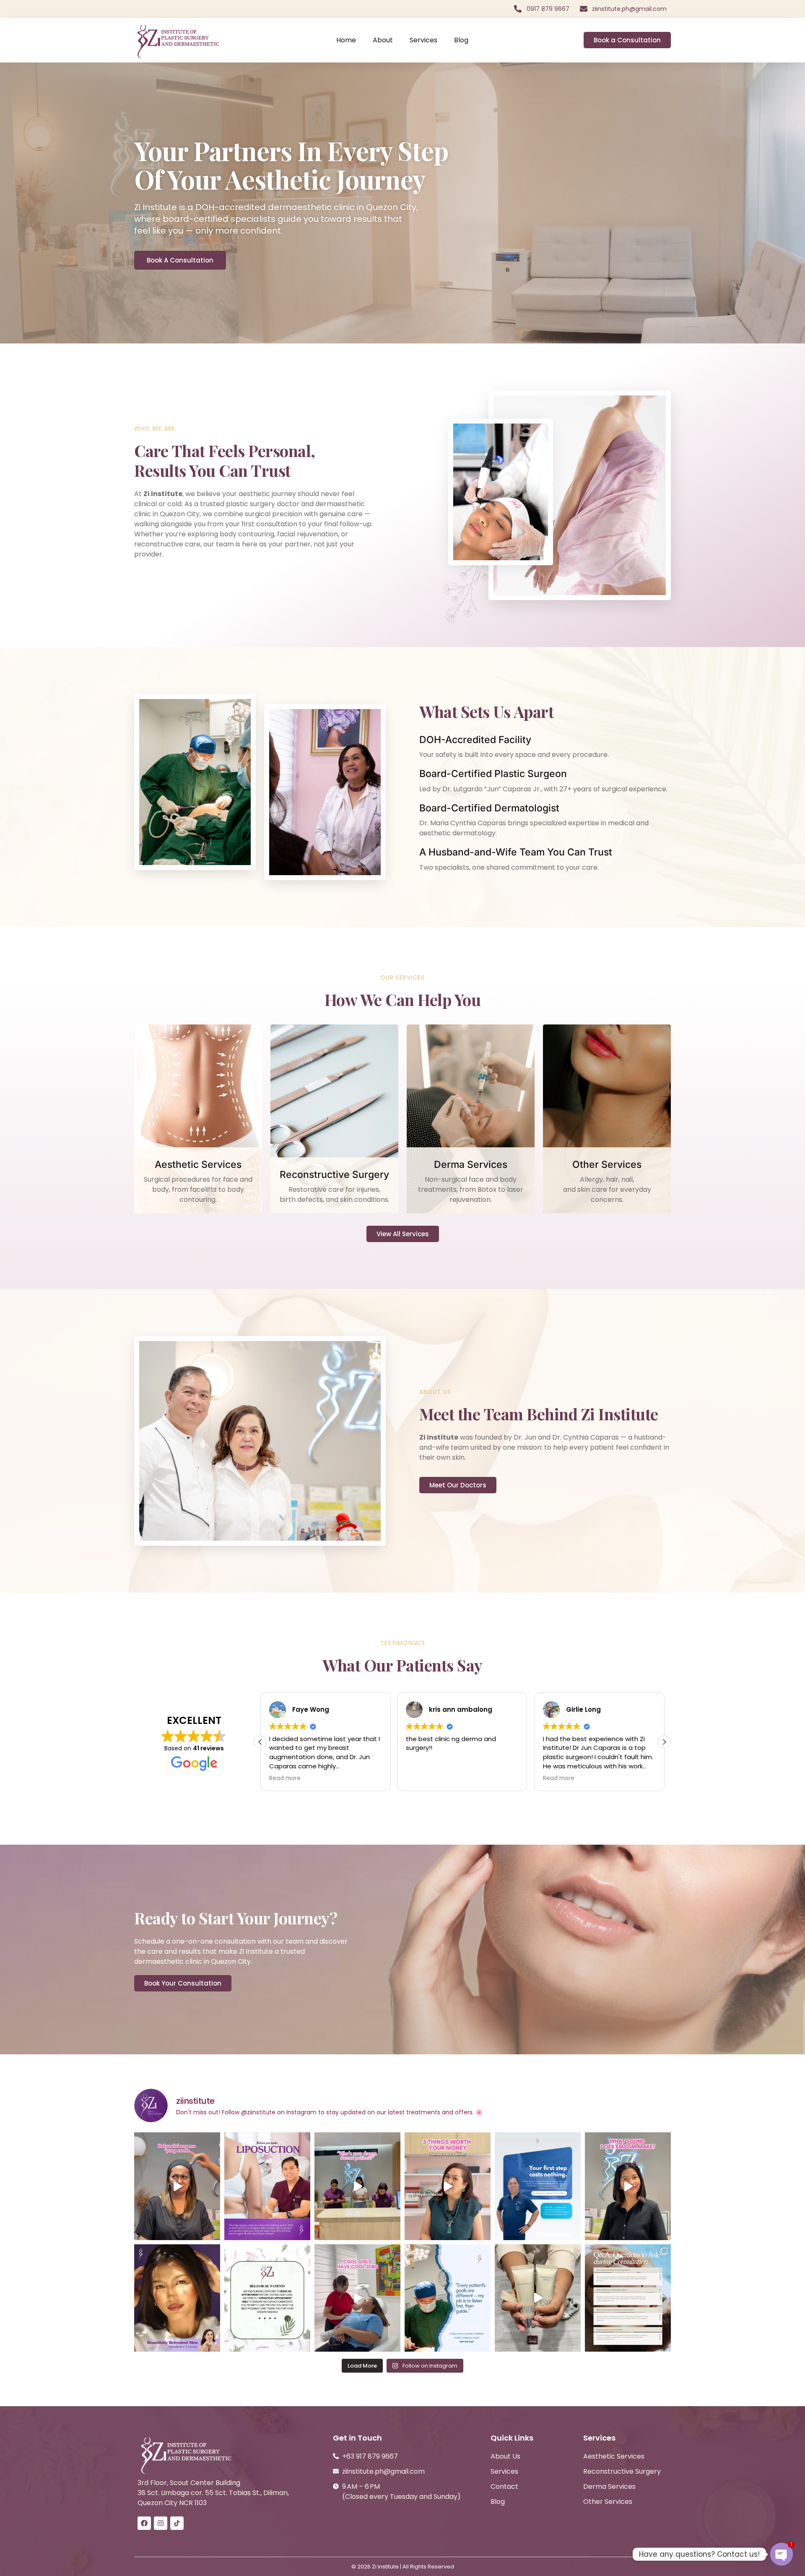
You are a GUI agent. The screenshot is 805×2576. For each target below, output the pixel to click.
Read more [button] (422, 1778)
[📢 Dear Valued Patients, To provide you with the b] (267, 2298)
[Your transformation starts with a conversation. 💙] (538, 2186)
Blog (461, 40)
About (383, 40)
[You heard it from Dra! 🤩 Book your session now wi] (448, 2186)
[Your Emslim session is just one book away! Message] (628, 2186)
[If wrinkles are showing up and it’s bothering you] (177, 2186)
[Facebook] (144, 2523)
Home (346, 40)
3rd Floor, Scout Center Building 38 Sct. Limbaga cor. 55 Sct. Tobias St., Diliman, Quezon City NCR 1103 (213, 2493)
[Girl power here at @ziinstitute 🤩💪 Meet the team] (357, 2298)
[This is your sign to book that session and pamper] (357, 2186)
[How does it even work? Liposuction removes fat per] (267, 2186)
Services (423, 40)
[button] (664, 1742)
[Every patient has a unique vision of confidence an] (448, 2298)
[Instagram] (161, 2523)
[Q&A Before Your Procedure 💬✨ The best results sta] (628, 2298)
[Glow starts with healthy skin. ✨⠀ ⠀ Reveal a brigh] (177, 2298)
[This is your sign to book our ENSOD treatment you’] (538, 2298)
